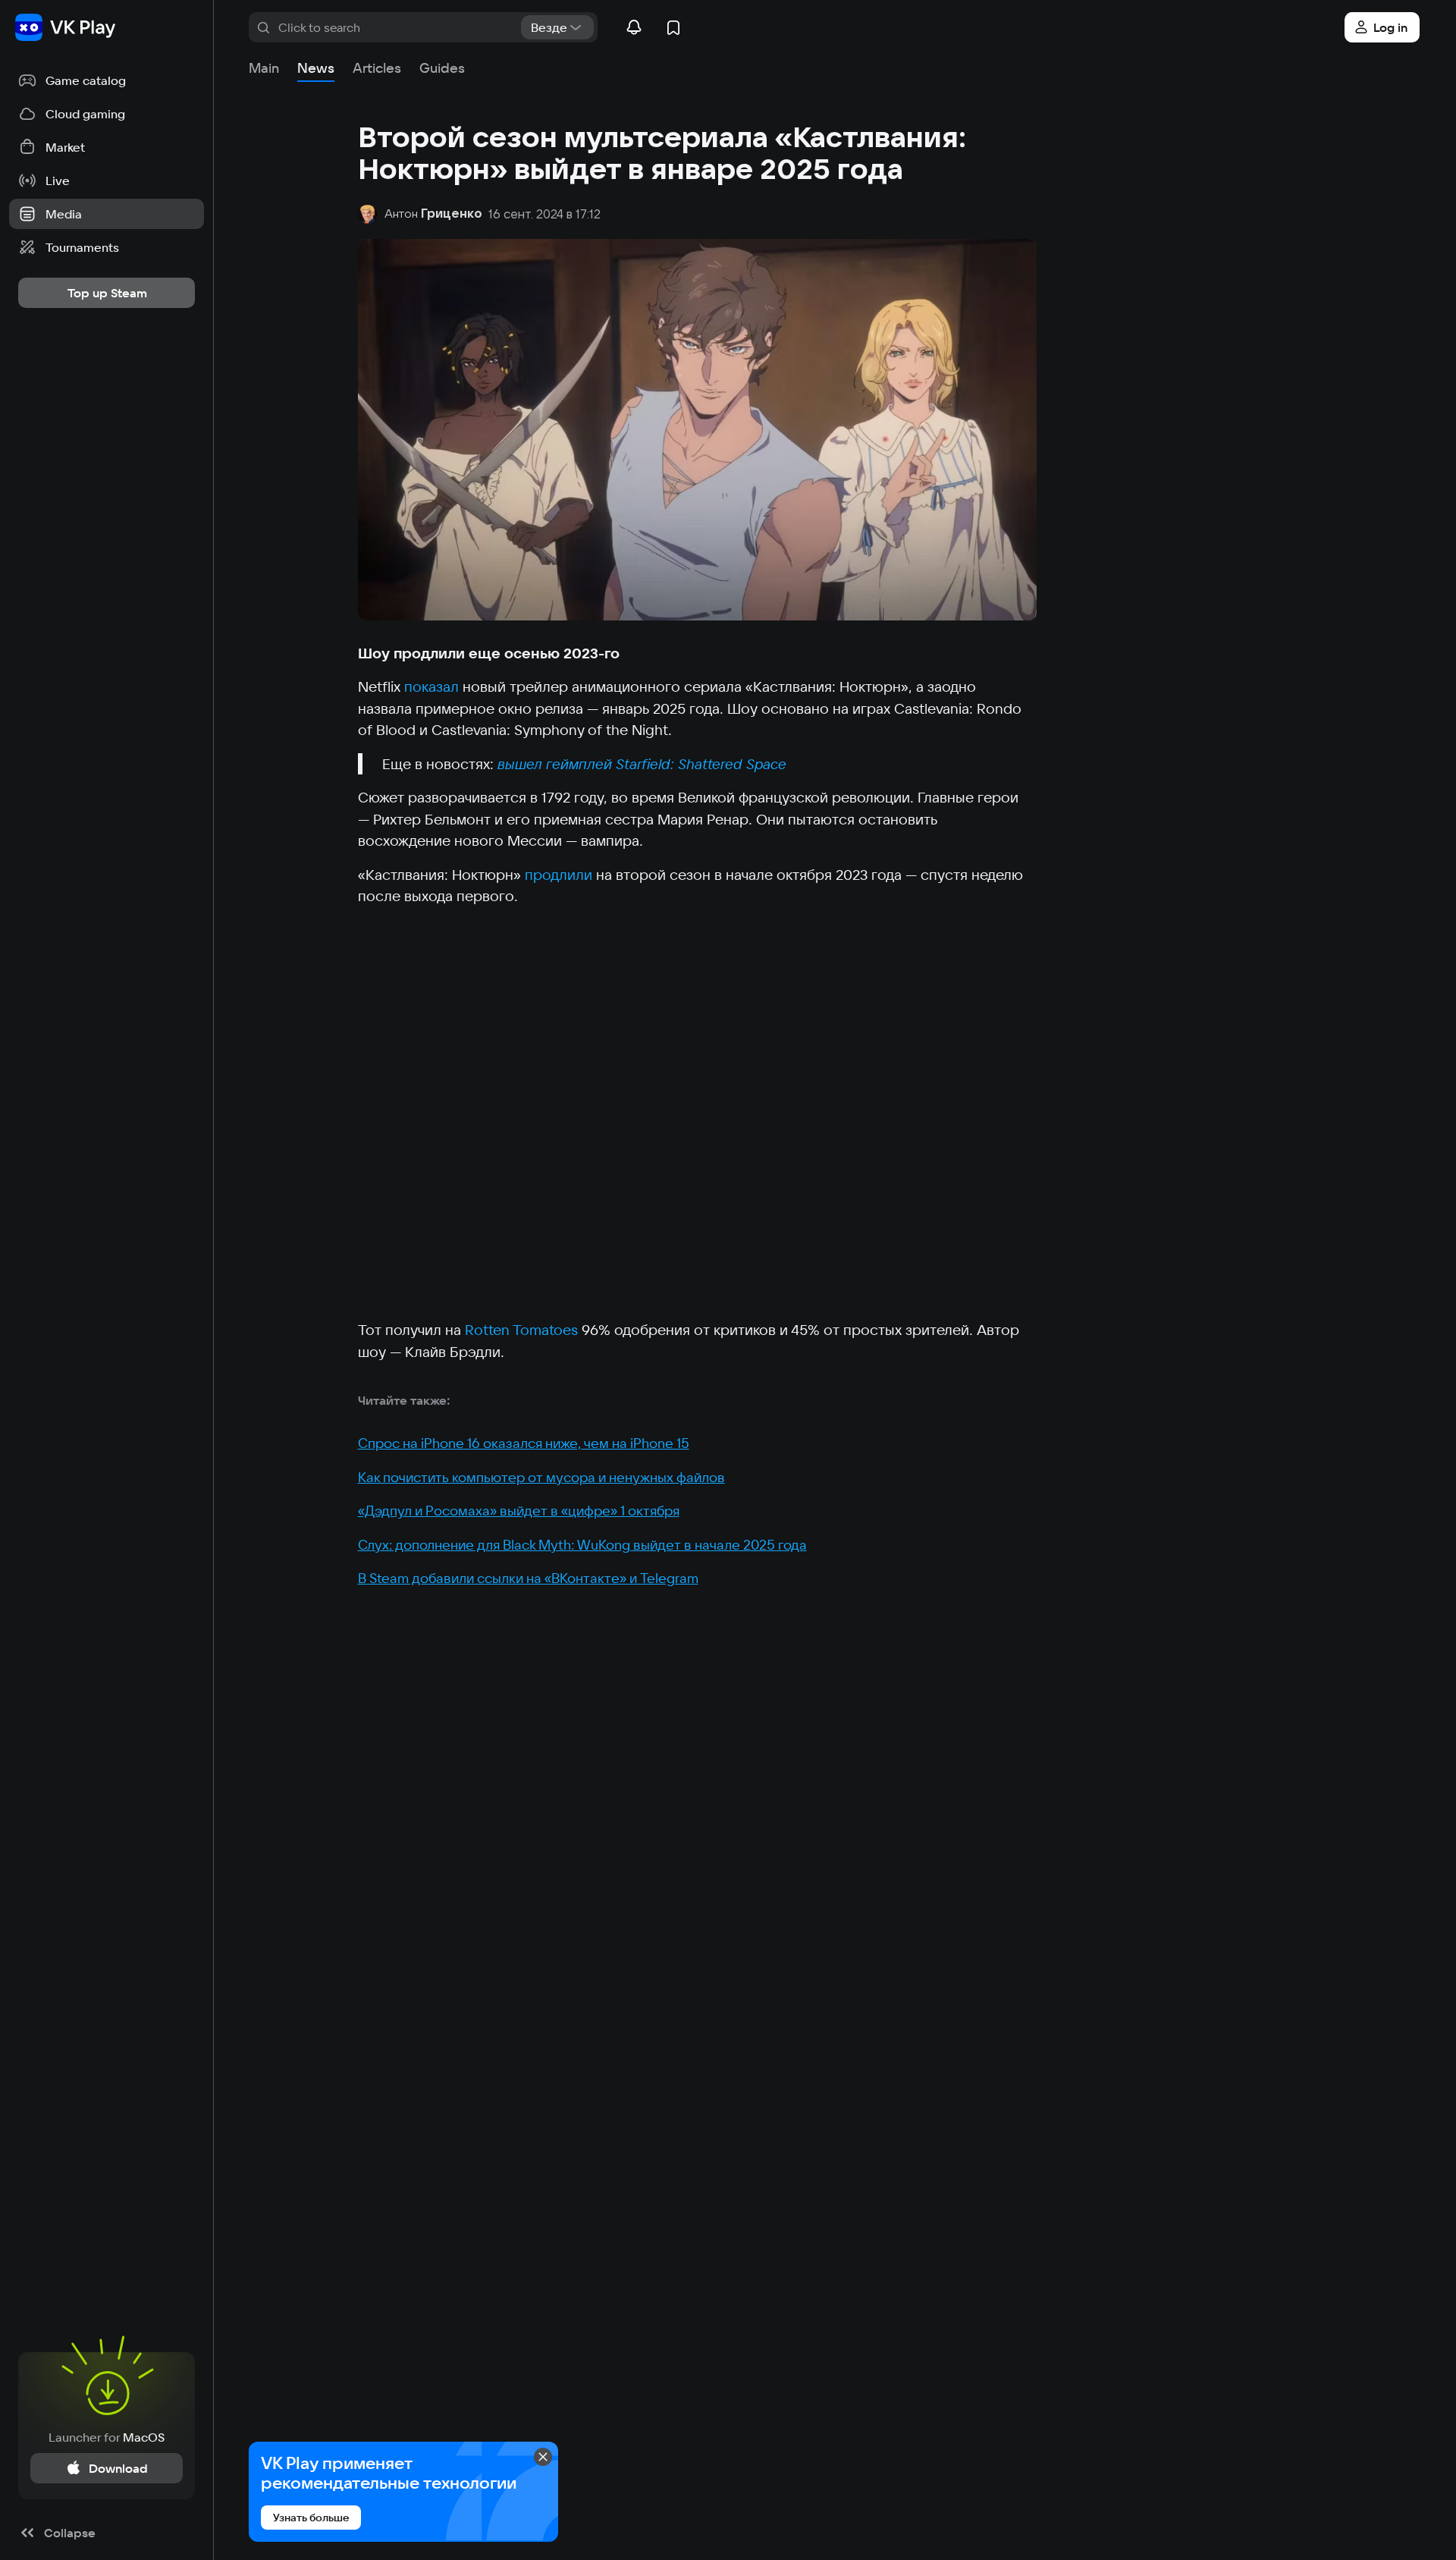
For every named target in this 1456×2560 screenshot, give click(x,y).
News (316, 68)
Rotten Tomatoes (521, 1330)
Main (264, 68)
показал (431, 686)
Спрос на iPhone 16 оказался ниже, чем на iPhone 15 (524, 1443)
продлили (559, 875)
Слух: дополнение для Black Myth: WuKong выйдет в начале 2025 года (582, 1545)
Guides (442, 68)
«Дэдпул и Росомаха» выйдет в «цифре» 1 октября (519, 1511)
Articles (377, 68)
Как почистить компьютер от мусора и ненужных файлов (541, 1477)
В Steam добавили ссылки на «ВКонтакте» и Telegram (528, 1578)
